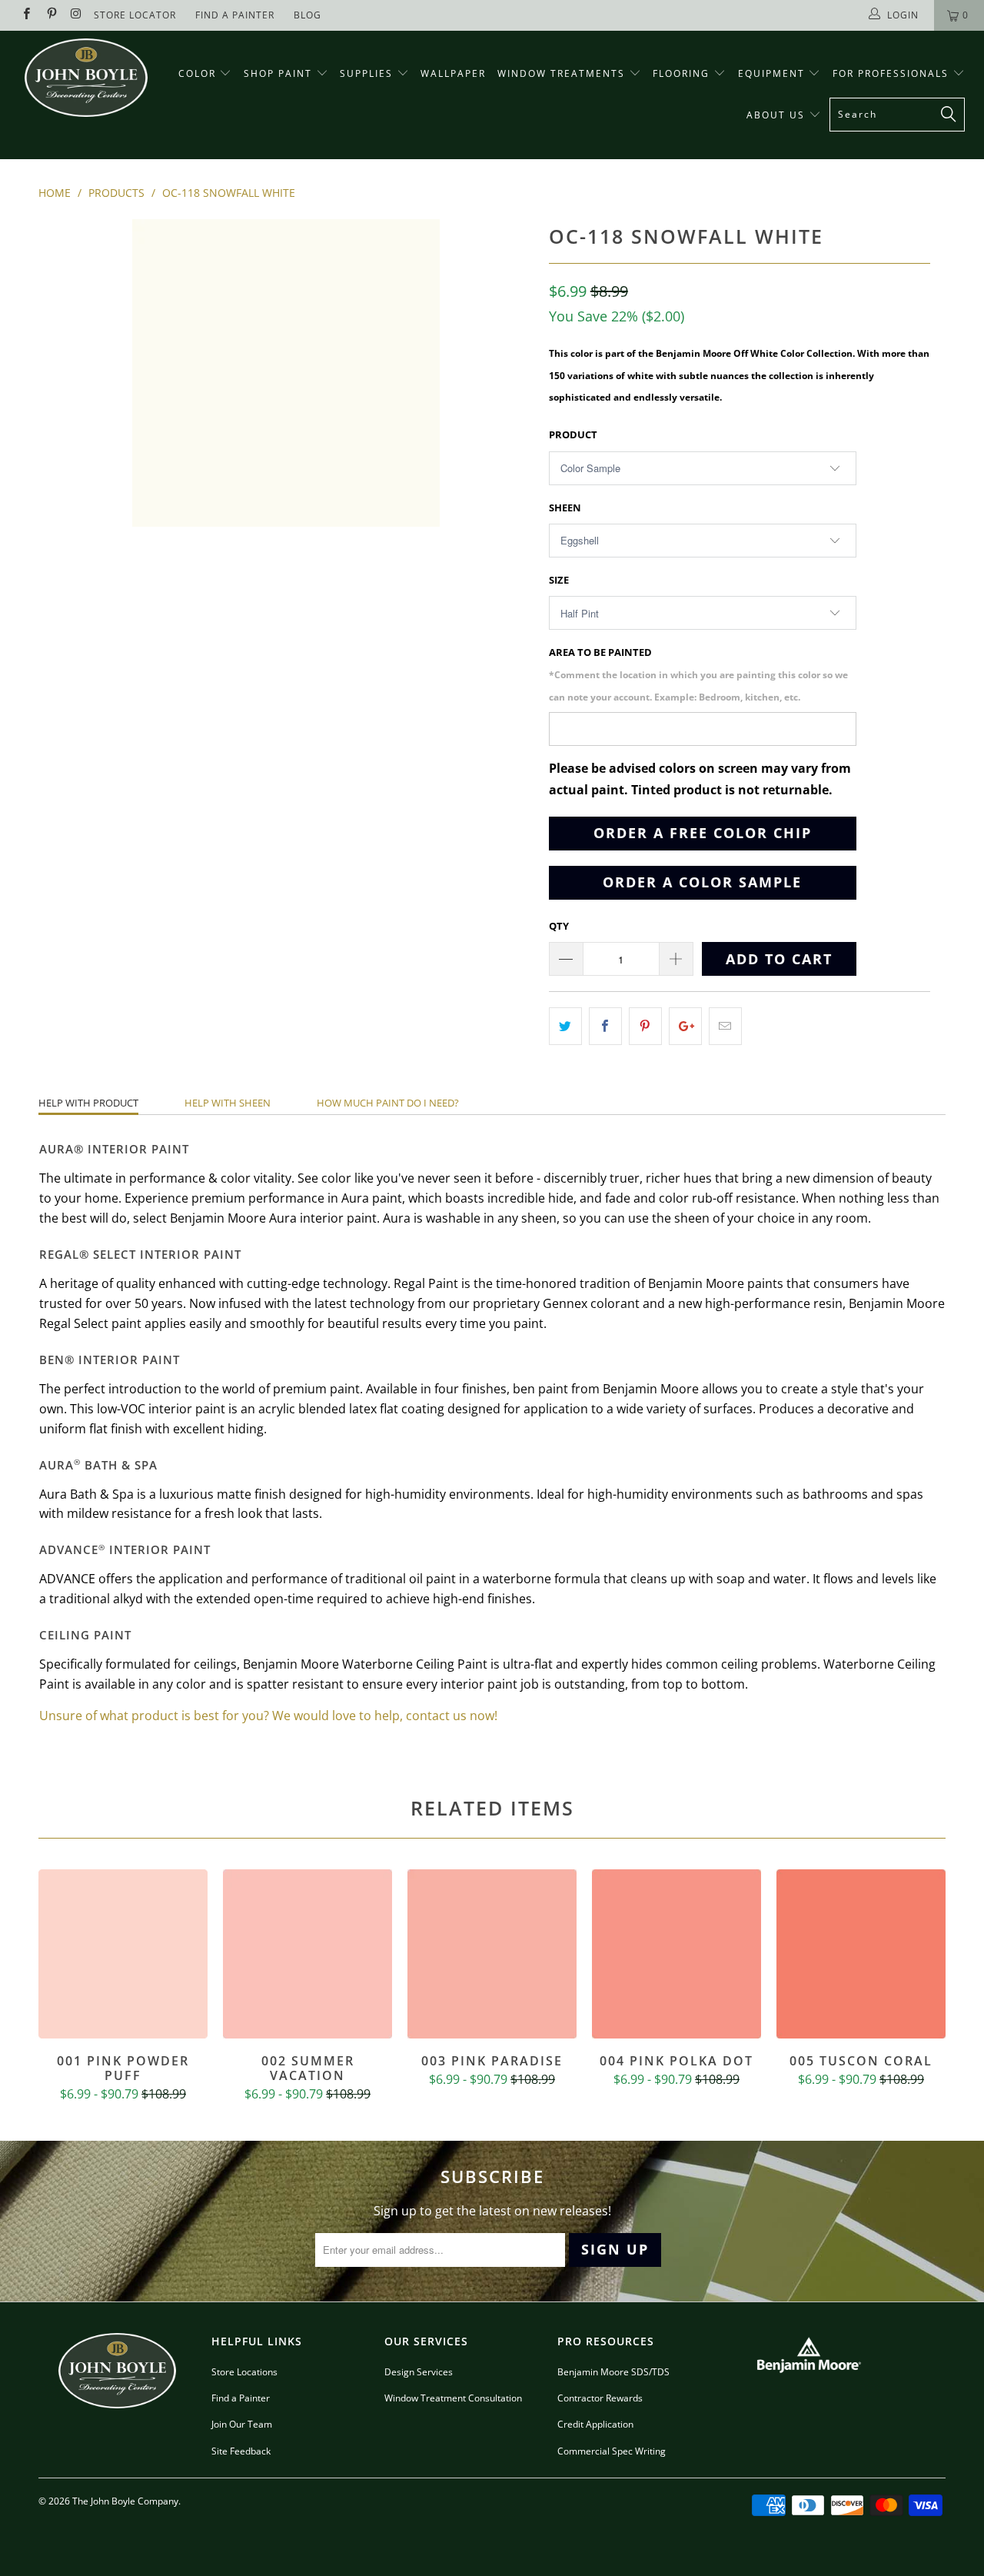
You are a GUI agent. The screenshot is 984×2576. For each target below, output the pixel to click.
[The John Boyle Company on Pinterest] (50, 15)
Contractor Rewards (600, 2398)
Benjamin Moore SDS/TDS (613, 2372)
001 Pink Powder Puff (123, 1954)
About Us (778, 115)
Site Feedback (241, 2451)
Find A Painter (235, 15)
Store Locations (244, 2372)
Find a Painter (241, 2398)
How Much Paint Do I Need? (388, 1103)
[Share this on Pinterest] (645, 1026)
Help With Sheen (228, 1103)
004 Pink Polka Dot (676, 1954)
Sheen (565, 508)
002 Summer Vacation (307, 1954)
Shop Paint (278, 73)
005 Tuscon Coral (861, 1954)
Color (197, 73)
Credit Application (595, 2424)
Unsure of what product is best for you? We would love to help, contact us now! (268, 1716)
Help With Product (88, 1103)
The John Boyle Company (125, 2501)
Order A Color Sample (702, 882)
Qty (559, 926)
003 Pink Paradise (492, 1954)
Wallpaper (453, 73)
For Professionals (893, 73)
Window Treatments (563, 73)
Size (559, 580)
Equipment (773, 73)
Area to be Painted (698, 674)
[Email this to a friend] (725, 1026)
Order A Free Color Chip (703, 833)
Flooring (681, 73)
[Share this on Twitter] (565, 1026)
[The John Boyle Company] (86, 78)
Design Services (419, 2372)
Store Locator (135, 15)
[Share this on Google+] (685, 1026)
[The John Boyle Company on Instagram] (76, 15)
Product (573, 434)
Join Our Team (242, 2424)
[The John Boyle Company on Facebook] (26, 15)
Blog (307, 15)
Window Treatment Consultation (453, 2398)
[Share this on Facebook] (605, 1026)
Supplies (366, 73)
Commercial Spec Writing (612, 2451)
